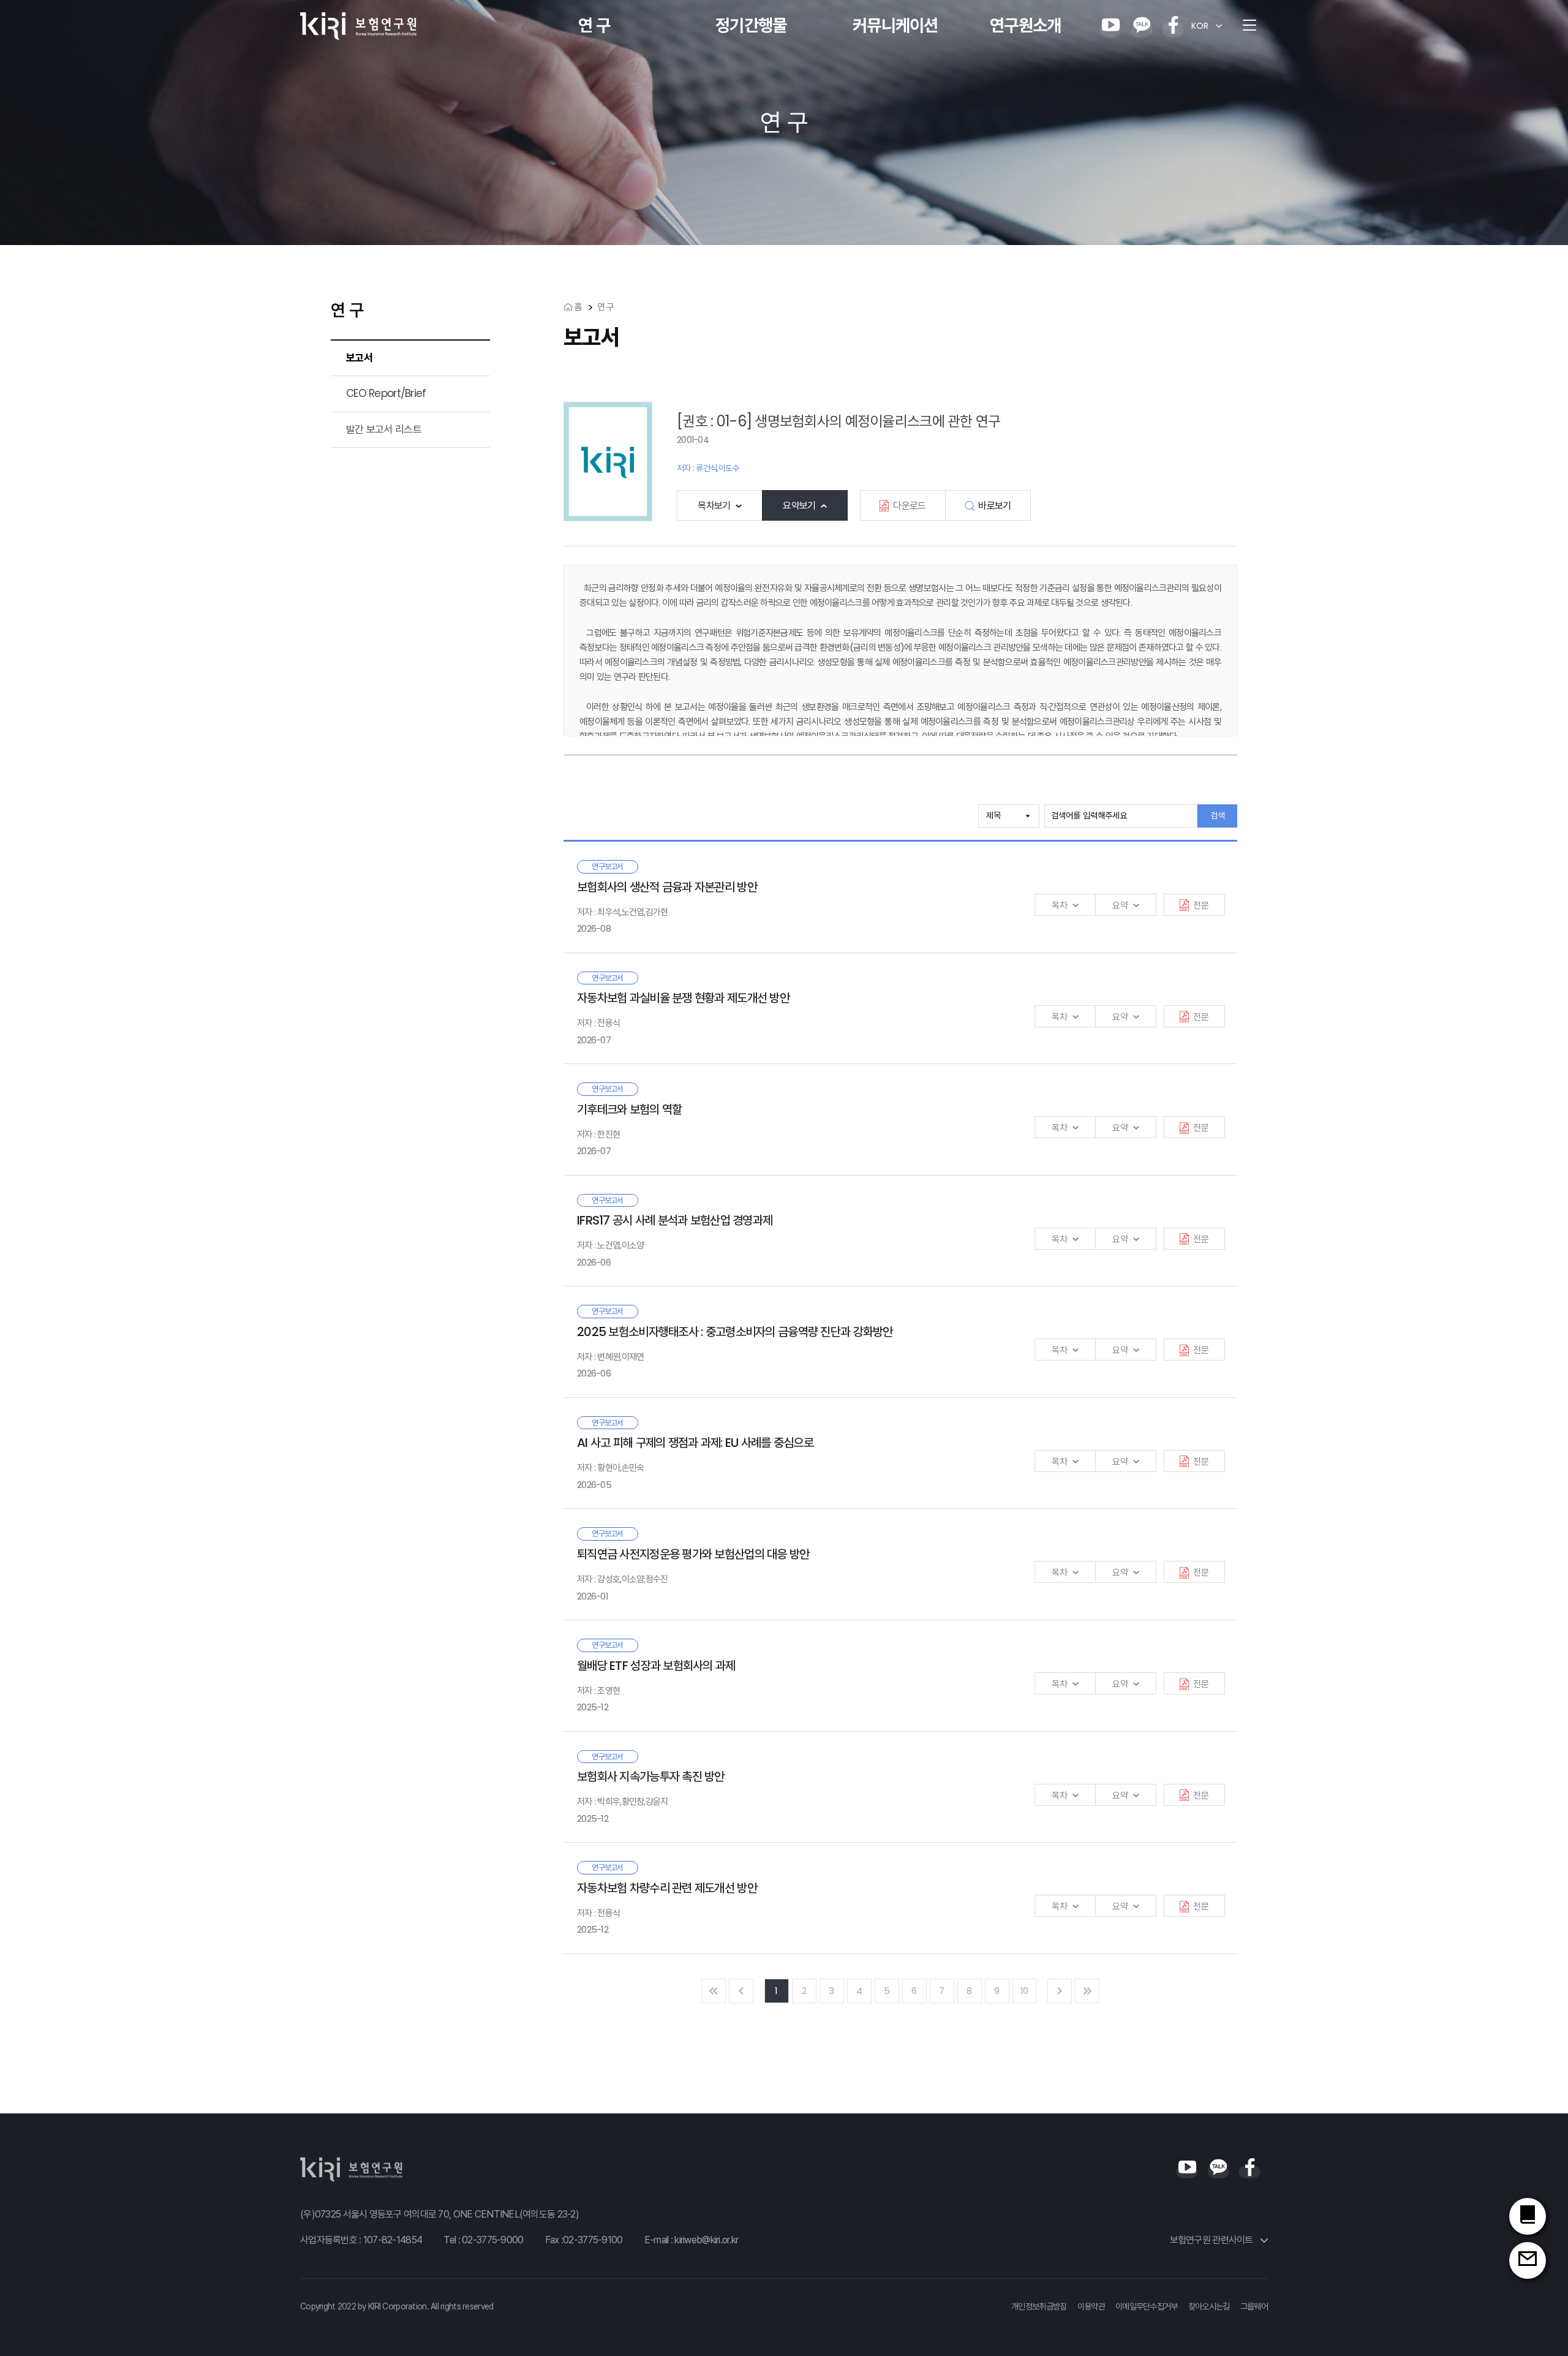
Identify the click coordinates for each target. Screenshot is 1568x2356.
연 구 (594, 25)
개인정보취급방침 (1039, 2306)
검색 (1218, 815)
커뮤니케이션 (895, 25)
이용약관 (1091, 2306)
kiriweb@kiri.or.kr (706, 2240)
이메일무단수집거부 (1147, 2306)
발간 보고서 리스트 (384, 429)
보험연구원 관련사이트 (1212, 2240)
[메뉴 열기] (1249, 26)
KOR (1200, 26)
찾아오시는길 (1209, 2306)
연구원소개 (1025, 25)
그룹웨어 (1254, 2306)
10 (1024, 1991)
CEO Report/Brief (386, 393)
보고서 (359, 358)
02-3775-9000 (492, 2240)
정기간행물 (751, 25)
